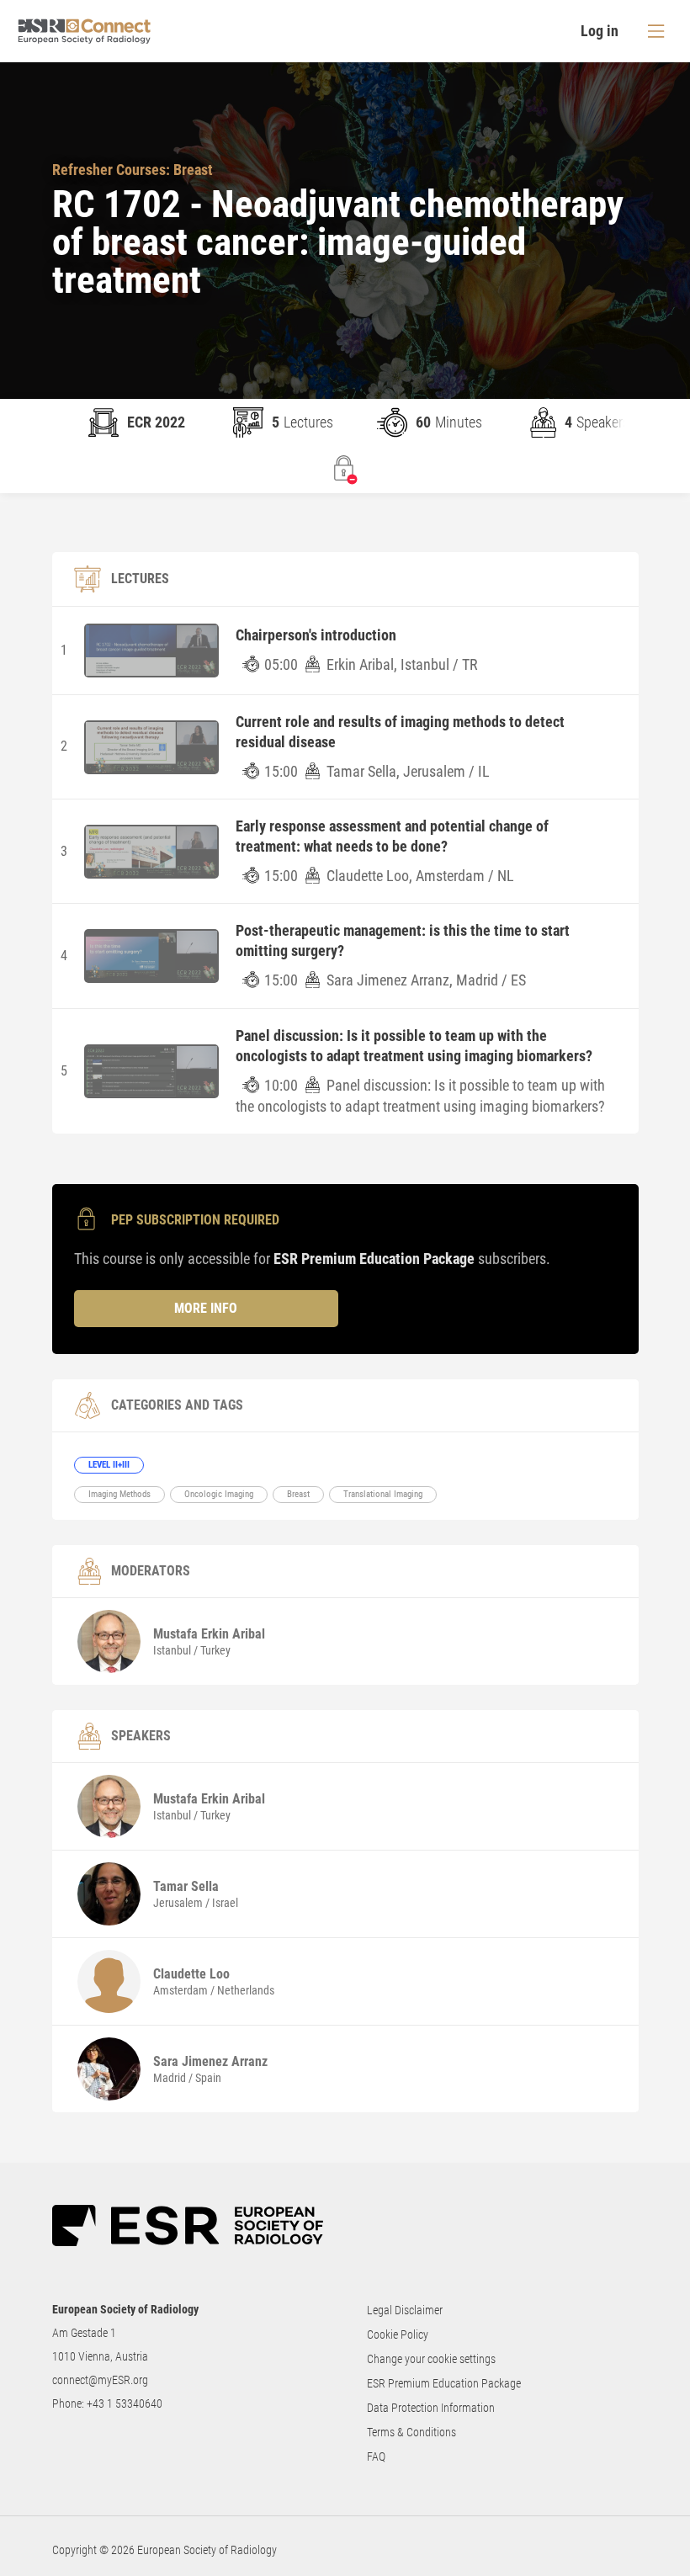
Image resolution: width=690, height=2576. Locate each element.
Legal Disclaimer (405, 2310)
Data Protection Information (431, 2408)
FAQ (376, 2456)
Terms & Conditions (411, 2432)
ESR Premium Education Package (444, 2383)
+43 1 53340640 (125, 2403)
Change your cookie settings (431, 2359)
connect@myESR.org (100, 2380)
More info (206, 1308)
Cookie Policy (398, 2334)
